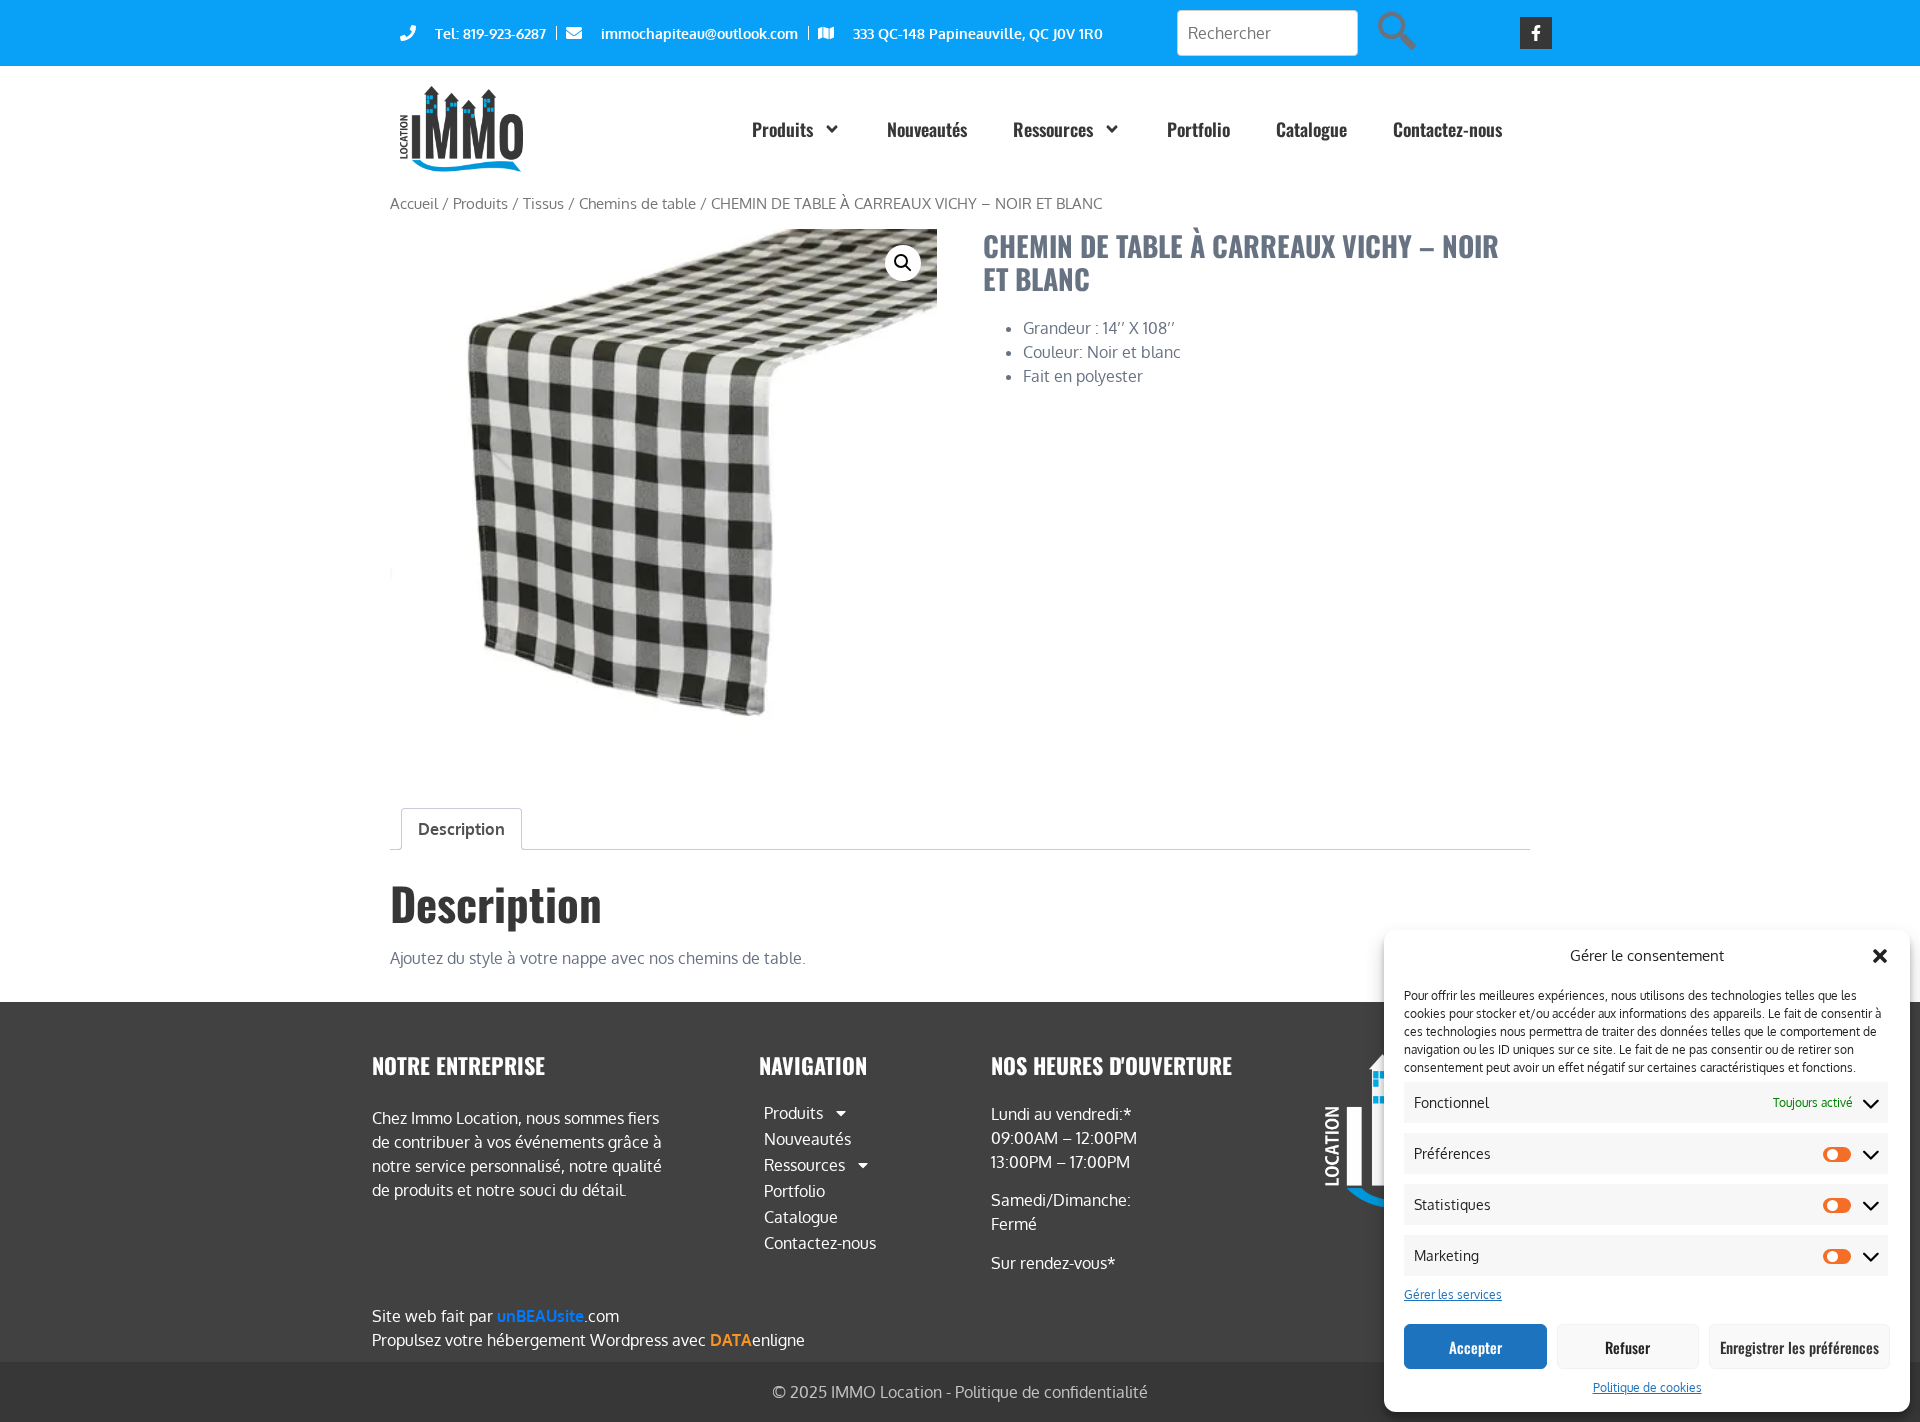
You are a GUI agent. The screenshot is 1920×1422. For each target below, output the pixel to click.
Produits (782, 129)
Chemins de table (637, 203)
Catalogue (1311, 129)
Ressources (1053, 129)
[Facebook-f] (1536, 33)
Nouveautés (927, 129)
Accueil (414, 203)
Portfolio (1198, 129)
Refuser (1627, 1347)
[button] (1880, 956)
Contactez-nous (1447, 129)
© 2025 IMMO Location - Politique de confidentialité (960, 1392)
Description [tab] (461, 829)
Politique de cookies (1647, 1387)
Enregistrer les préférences (1799, 1347)
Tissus (543, 203)
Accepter (1475, 1347)
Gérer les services (1453, 1294)
